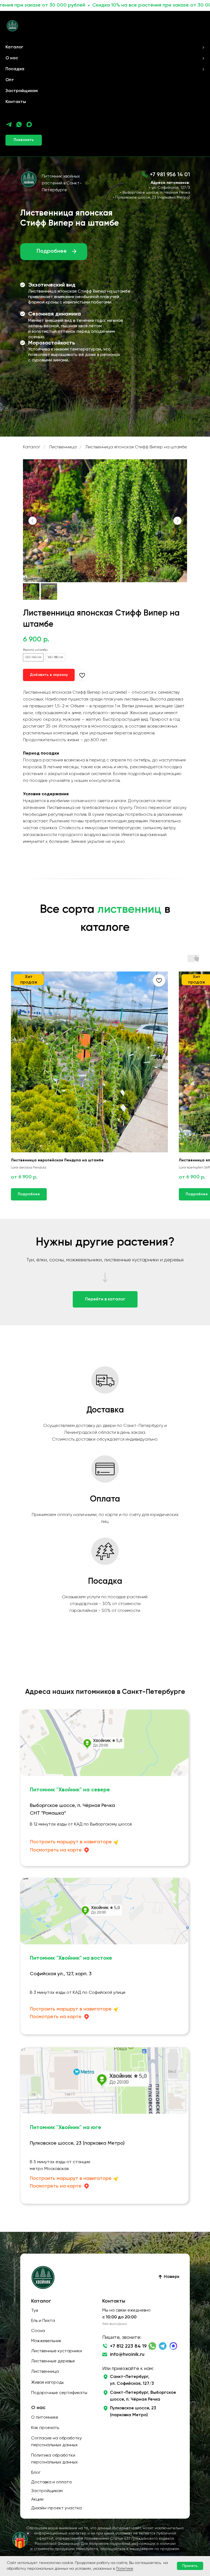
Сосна (38, 2331)
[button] (24, 140)
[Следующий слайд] (177, 521)
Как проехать (45, 2428)
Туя (35, 2311)
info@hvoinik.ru (127, 2354)
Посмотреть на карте (56, 1850)
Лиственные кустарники (57, 2351)
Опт (10, 80)
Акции (37, 2500)
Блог (36, 2473)
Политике (124, 2569)
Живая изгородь (47, 2383)
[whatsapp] (19, 124)
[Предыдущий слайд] (33, 521)
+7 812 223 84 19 (128, 2346)
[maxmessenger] (29, 124)
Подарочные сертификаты (59, 2393)
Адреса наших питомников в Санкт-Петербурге (105, 1692)
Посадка (15, 69)
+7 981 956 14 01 (170, 175)
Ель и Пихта (43, 2321)
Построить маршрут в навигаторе (71, 1842)
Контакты (16, 102)
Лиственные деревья (53, 2361)
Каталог (14, 47)
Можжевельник (46, 2341)
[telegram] (9, 124)
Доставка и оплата (51, 2482)
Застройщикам (22, 91)
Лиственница (63, 447)
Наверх (172, 2277)
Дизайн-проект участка (56, 2508)
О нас (12, 58)
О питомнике (45, 2418)
